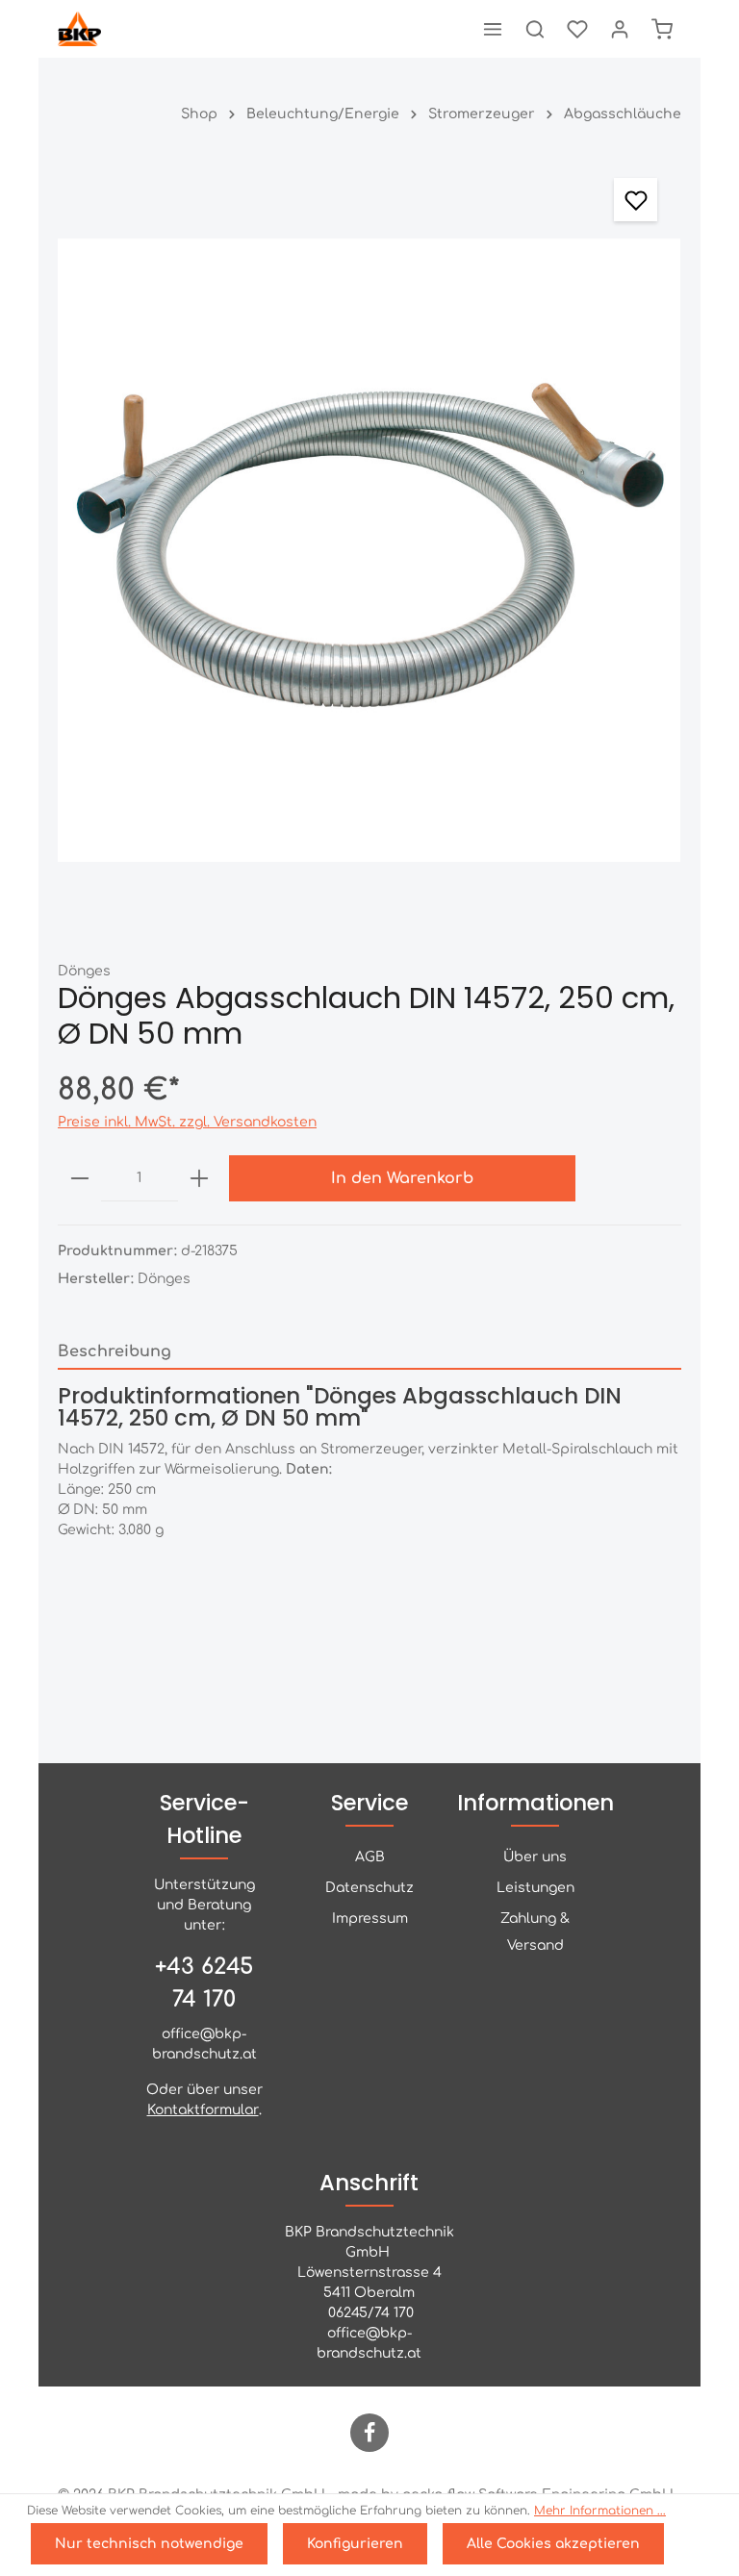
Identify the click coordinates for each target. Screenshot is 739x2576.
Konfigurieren (355, 2544)
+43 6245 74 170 (204, 1983)
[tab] (369, 1352)
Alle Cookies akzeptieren (553, 2544)
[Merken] (636, 200)
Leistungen (535, 1888)
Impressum (370, 1919)
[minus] (80, 1178)
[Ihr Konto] (620, 29)
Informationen (535, 1803)
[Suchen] (535, 29)
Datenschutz (369, 1888)
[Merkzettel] (577, 29)
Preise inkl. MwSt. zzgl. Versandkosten (187, 1122)
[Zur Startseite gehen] (79, 29)
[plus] (199, 1178)
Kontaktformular (203, 2110)
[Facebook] (369, 2433)
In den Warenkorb (402, 1178)
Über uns (535, 1857)
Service (369, 1803)
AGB (370, 1857)
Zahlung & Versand (535, 1932)
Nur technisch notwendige (149, 2544)
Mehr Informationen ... (600, 2511)
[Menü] (493, 29)
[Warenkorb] (662, 29)
